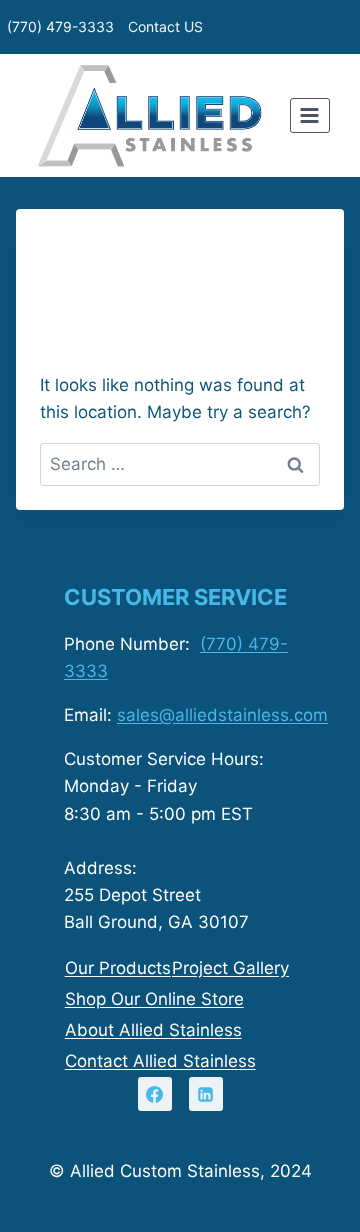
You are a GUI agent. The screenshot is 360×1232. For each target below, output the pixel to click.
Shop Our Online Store (154, 999)
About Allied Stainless (153, 1030)
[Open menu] (310, 115)
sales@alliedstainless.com (222, 715)
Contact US (165, 26)
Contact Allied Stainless (160, 1061)
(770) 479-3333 (60, 26)
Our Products (118, 968)
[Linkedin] (206, 1094)
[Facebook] (155, 1094)
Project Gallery (230, 968)
